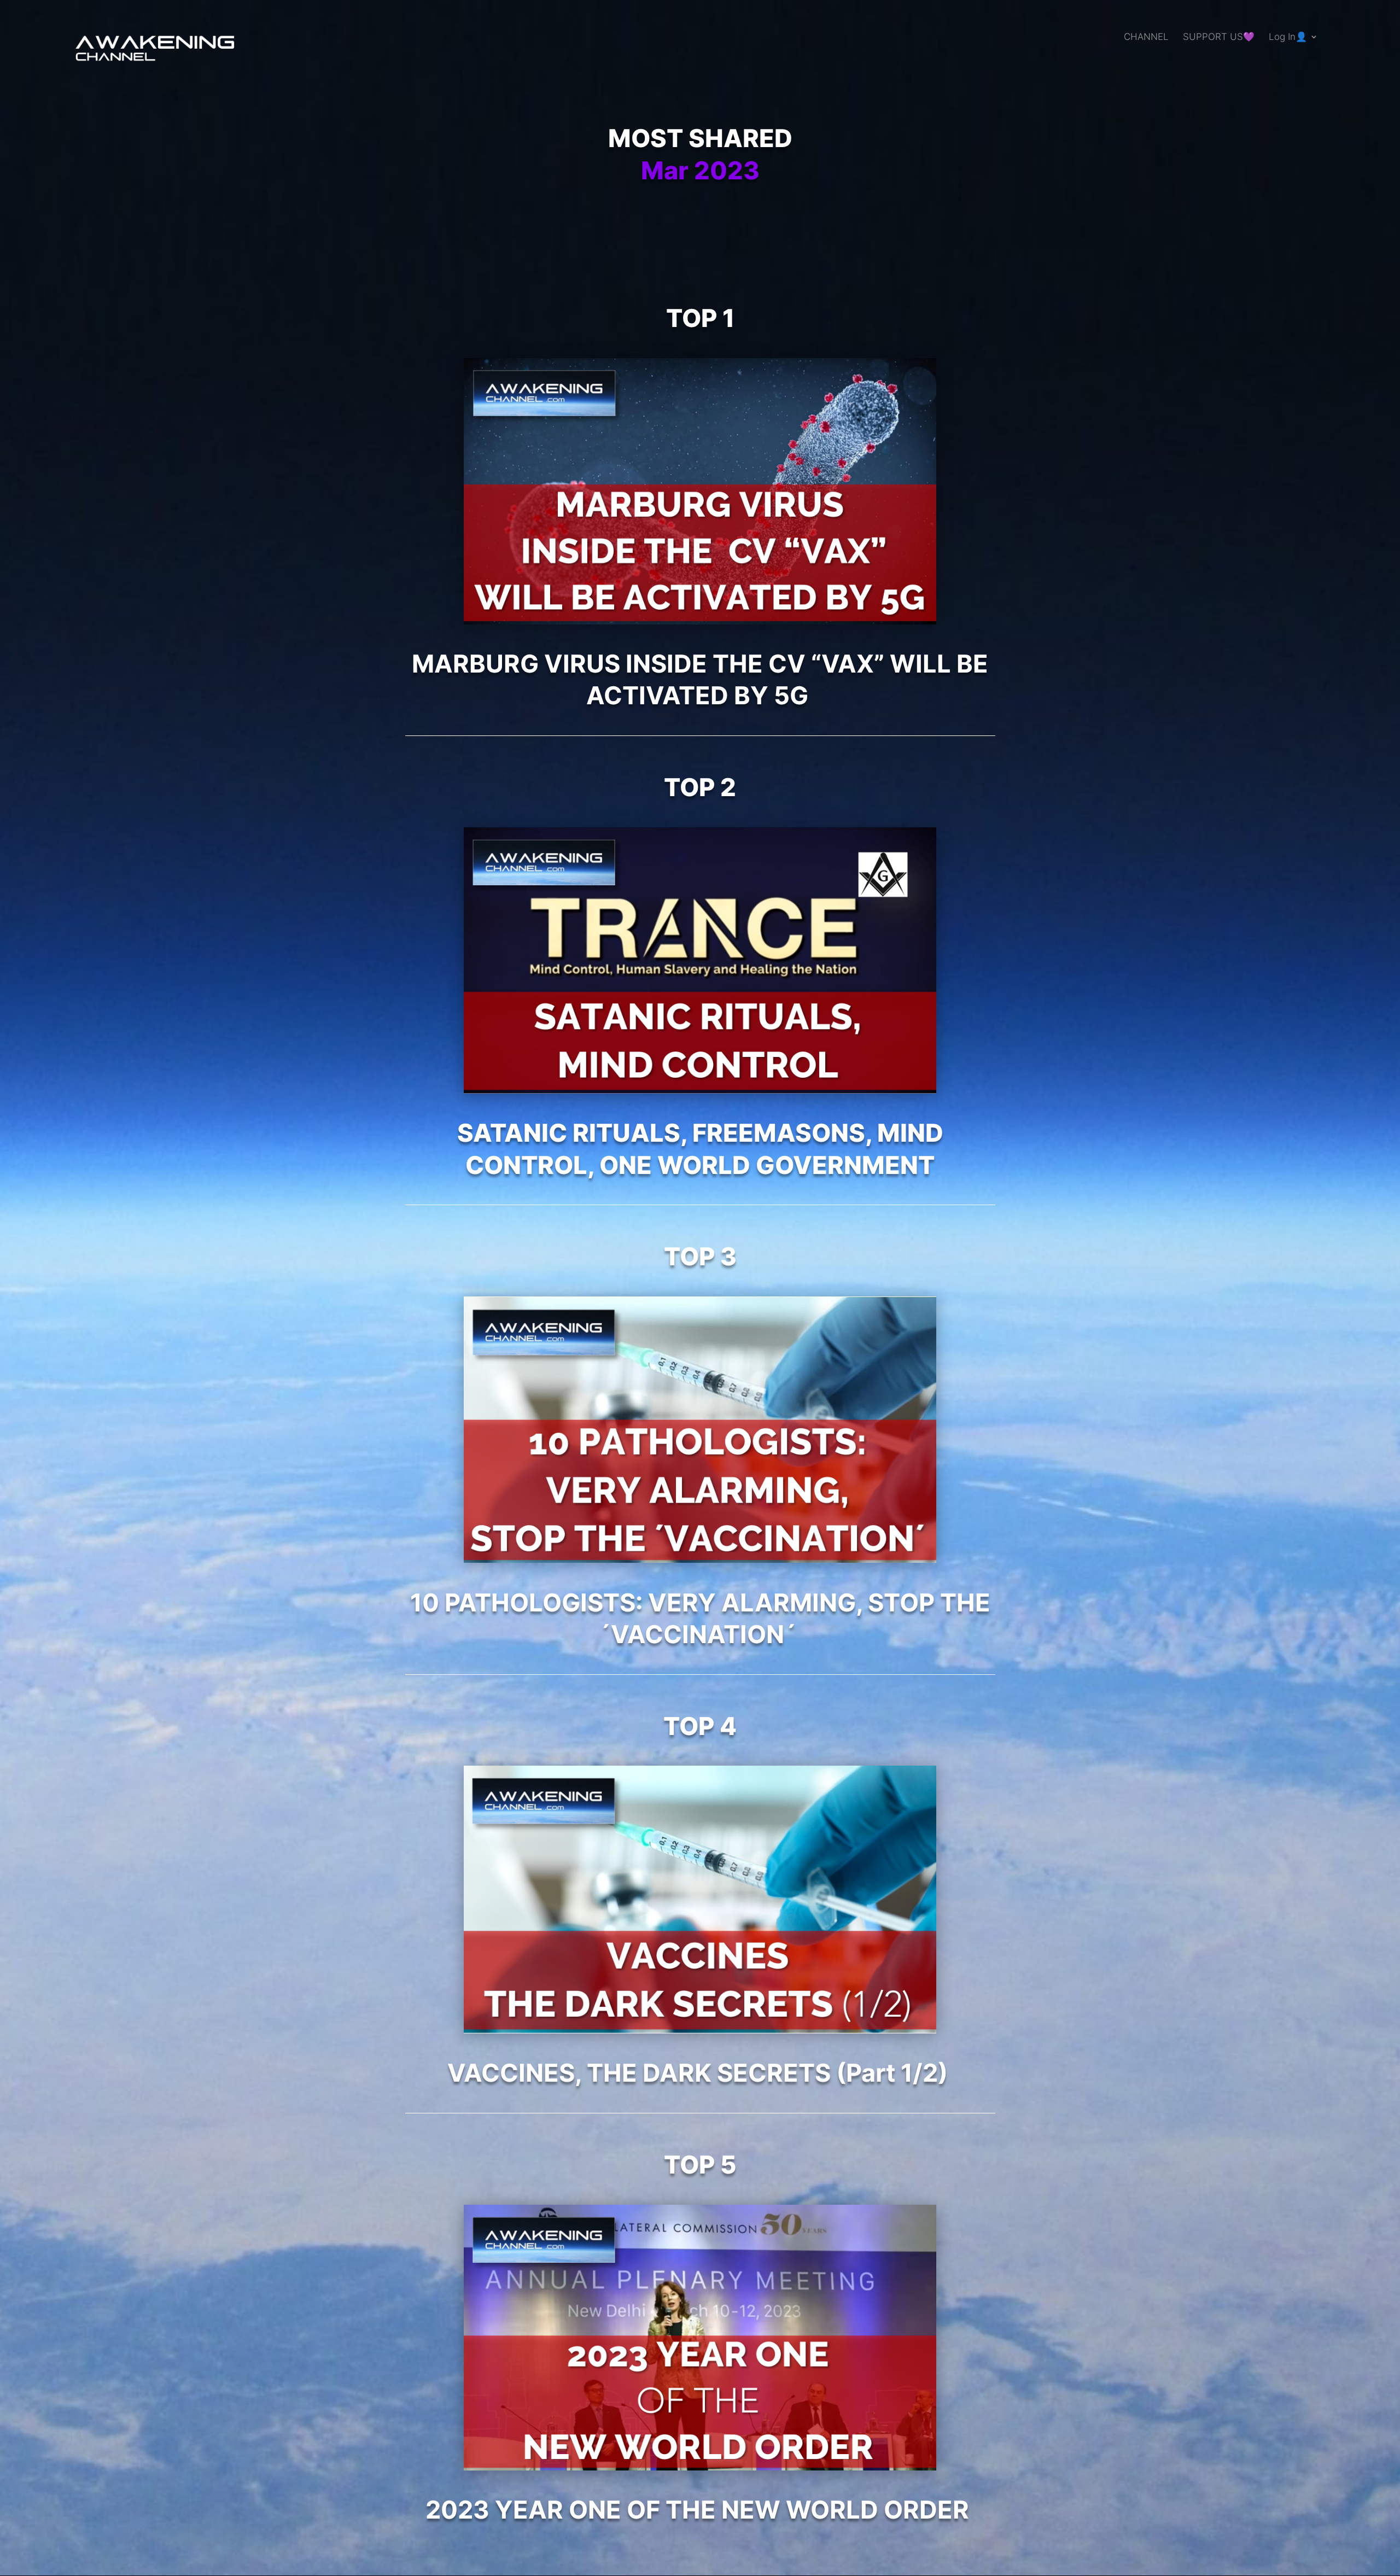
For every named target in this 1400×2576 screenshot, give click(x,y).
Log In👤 (1288, 37)
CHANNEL (1146, 37)
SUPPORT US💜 (1219, 37)
